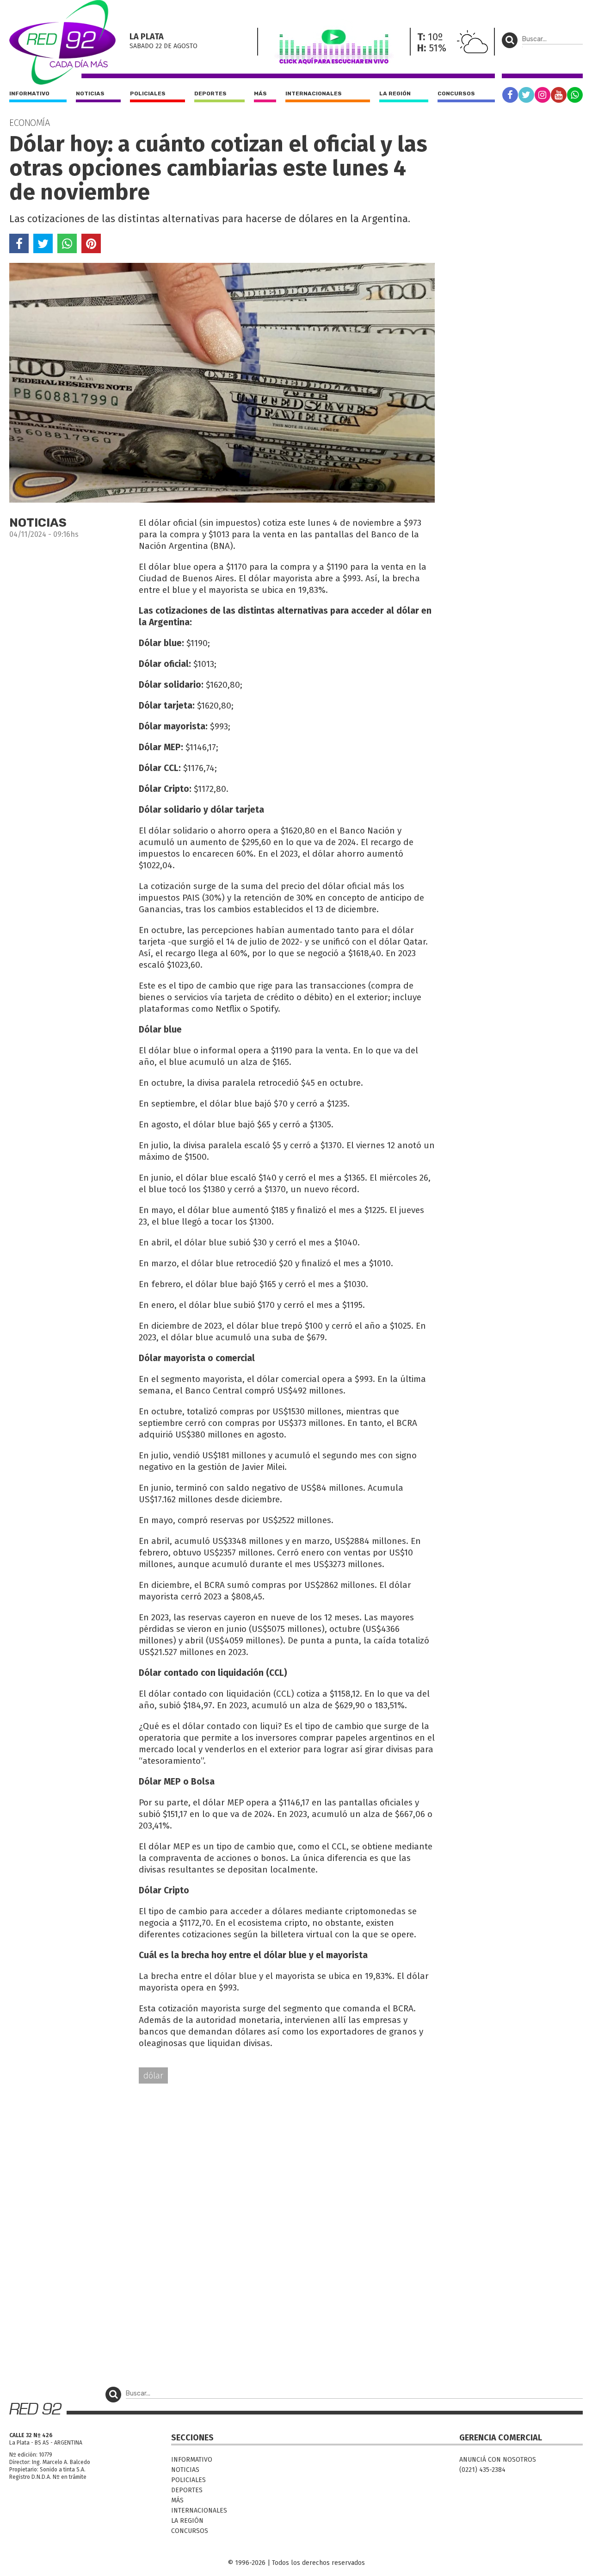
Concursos (456, 93)
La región (395, 93)
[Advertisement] (222, 2163)
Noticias (90, 93)
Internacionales (314, 93)
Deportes (210, 93)
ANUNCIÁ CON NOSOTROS (498, 2460)
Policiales (148, 93)
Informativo (29, 93)
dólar (153, 2075)
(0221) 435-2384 (482, 2470)
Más (260, 93)
